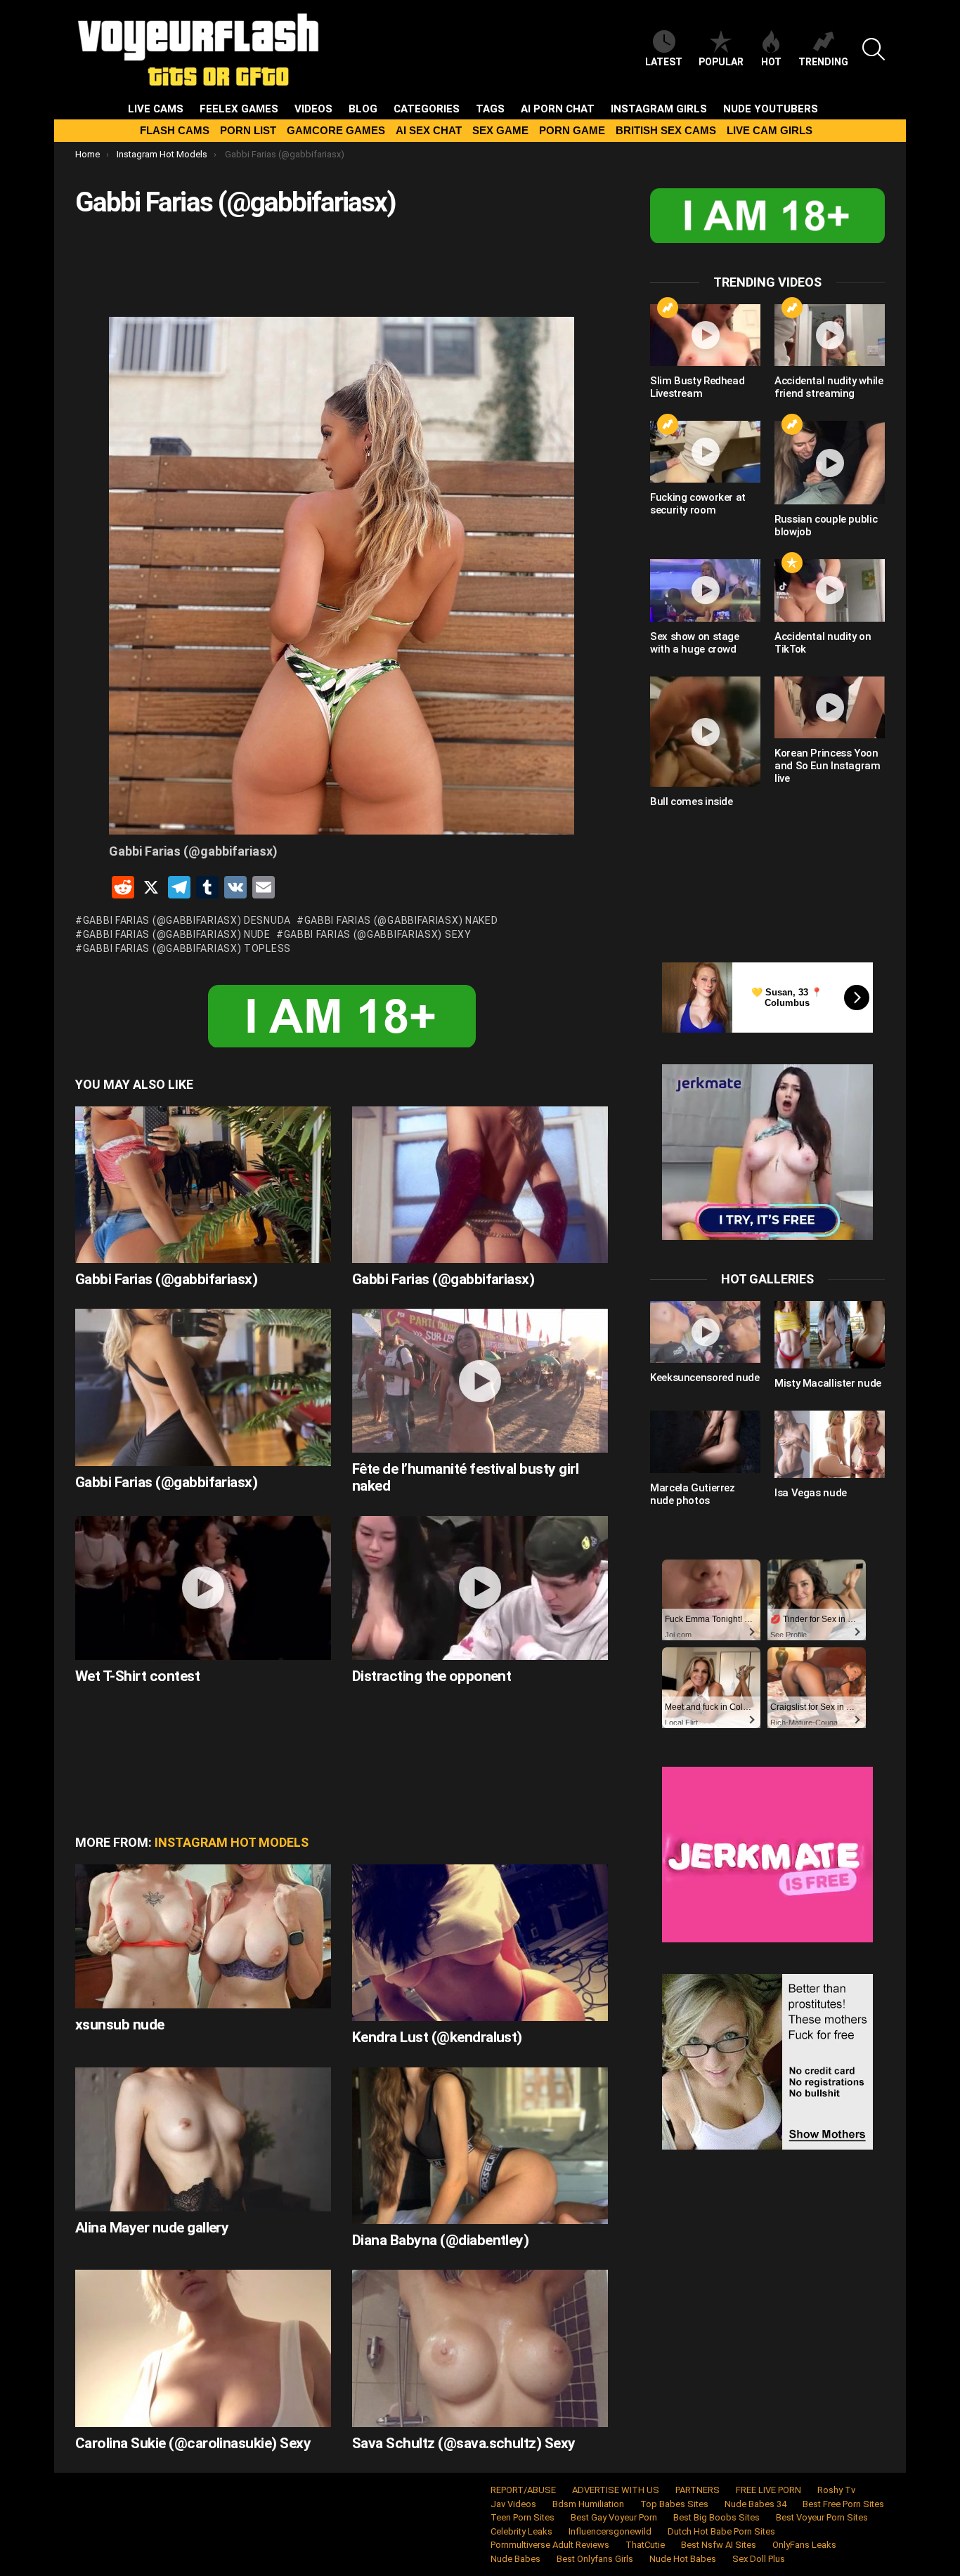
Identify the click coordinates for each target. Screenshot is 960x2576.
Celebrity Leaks (521, 2531)
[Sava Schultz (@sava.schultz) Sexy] (480, 2348)
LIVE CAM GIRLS (770, 130)
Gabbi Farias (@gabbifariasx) (166, 1279)
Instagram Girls (659, 109)
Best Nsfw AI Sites (719, 2545)
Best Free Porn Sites (843, 2504)
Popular (721, 62)
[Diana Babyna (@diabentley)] (480, 2146)
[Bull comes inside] (705, 732)
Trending (823, 62)
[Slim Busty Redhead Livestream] (705, 335)
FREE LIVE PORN (768, 2490)
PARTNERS (698, 2490)
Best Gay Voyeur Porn (614, 2517)
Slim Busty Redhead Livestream (697, 387)
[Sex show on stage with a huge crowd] (705, 590)
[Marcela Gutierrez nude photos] (705, 1441)
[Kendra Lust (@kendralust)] (480, 1943)
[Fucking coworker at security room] (705, 452)
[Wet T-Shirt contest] (203, 1588)
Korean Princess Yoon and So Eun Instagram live (828, 766)
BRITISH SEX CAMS (666, 130)
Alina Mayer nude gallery (152, 2228)
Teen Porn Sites (523, 2517)
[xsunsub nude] (203, 1936)
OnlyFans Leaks (804, 2545)
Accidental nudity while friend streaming (829, 387)
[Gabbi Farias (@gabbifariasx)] (203, 1185)
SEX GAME (500, 130)
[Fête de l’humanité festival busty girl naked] (480, 1381)
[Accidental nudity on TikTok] (830, 590)
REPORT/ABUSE (523, 2490)
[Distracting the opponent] (480, 1588)
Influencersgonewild (610, 2531)
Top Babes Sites (674, 2504)
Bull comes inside (692, 802)
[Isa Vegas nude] (830, 1444)
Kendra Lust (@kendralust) (437, 2037)
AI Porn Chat (558, 109)
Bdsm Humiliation (588, 2504)
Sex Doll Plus (759, 2559)
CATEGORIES (427, 109)
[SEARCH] (874, 49)
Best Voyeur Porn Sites (822, 2517)
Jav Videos (513, 2504)
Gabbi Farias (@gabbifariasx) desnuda (187, 920)
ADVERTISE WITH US (616, 2490)
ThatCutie (645, 2545)
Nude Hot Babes (683, 2559)
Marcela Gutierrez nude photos (693, 1494)
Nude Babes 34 (755, 2504)
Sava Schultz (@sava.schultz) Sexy (464, 2443)
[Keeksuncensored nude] (705, 1332)
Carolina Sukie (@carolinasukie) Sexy (193, 2443)
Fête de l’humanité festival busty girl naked (465, 1477)
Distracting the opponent (432, 1676)
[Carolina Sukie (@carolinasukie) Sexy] (203, 2348)
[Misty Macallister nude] (830, 1335)
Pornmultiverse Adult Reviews (550, 2545)
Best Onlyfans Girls (595, 2559)
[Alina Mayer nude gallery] (203, 2139)
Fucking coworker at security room (698, 504)
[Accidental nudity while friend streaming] (830, 335)
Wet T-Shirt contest (137, 1676)
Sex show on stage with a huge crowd (695, 643)
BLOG (363, 109)
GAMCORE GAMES (336, 130)
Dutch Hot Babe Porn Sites (721, 2531)
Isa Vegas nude (811, 1493)
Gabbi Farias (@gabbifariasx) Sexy (378, 934)
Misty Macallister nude (828, 1383)
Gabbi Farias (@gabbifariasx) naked (401, 920)
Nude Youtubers (771, 109)
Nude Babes (515, 2559)
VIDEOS (313, 109)
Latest (664, 62)
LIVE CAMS (156, 109)
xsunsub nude (120, 2025)
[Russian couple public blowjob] (830, 463)
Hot (771, 62)
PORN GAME (572, 130)
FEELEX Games (239, 109)
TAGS (490, 109)
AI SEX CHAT (429, 130)
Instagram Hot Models (232, 1842)
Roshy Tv (836, 2490)
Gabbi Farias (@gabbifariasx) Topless (187, 948)
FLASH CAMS (175, 130)
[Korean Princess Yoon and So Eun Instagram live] (830, 707)
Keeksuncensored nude (705, 1378)
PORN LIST (248, 130)
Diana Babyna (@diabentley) (440, 2240)
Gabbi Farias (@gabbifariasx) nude (177, 934)
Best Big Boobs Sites (716, 2517)
